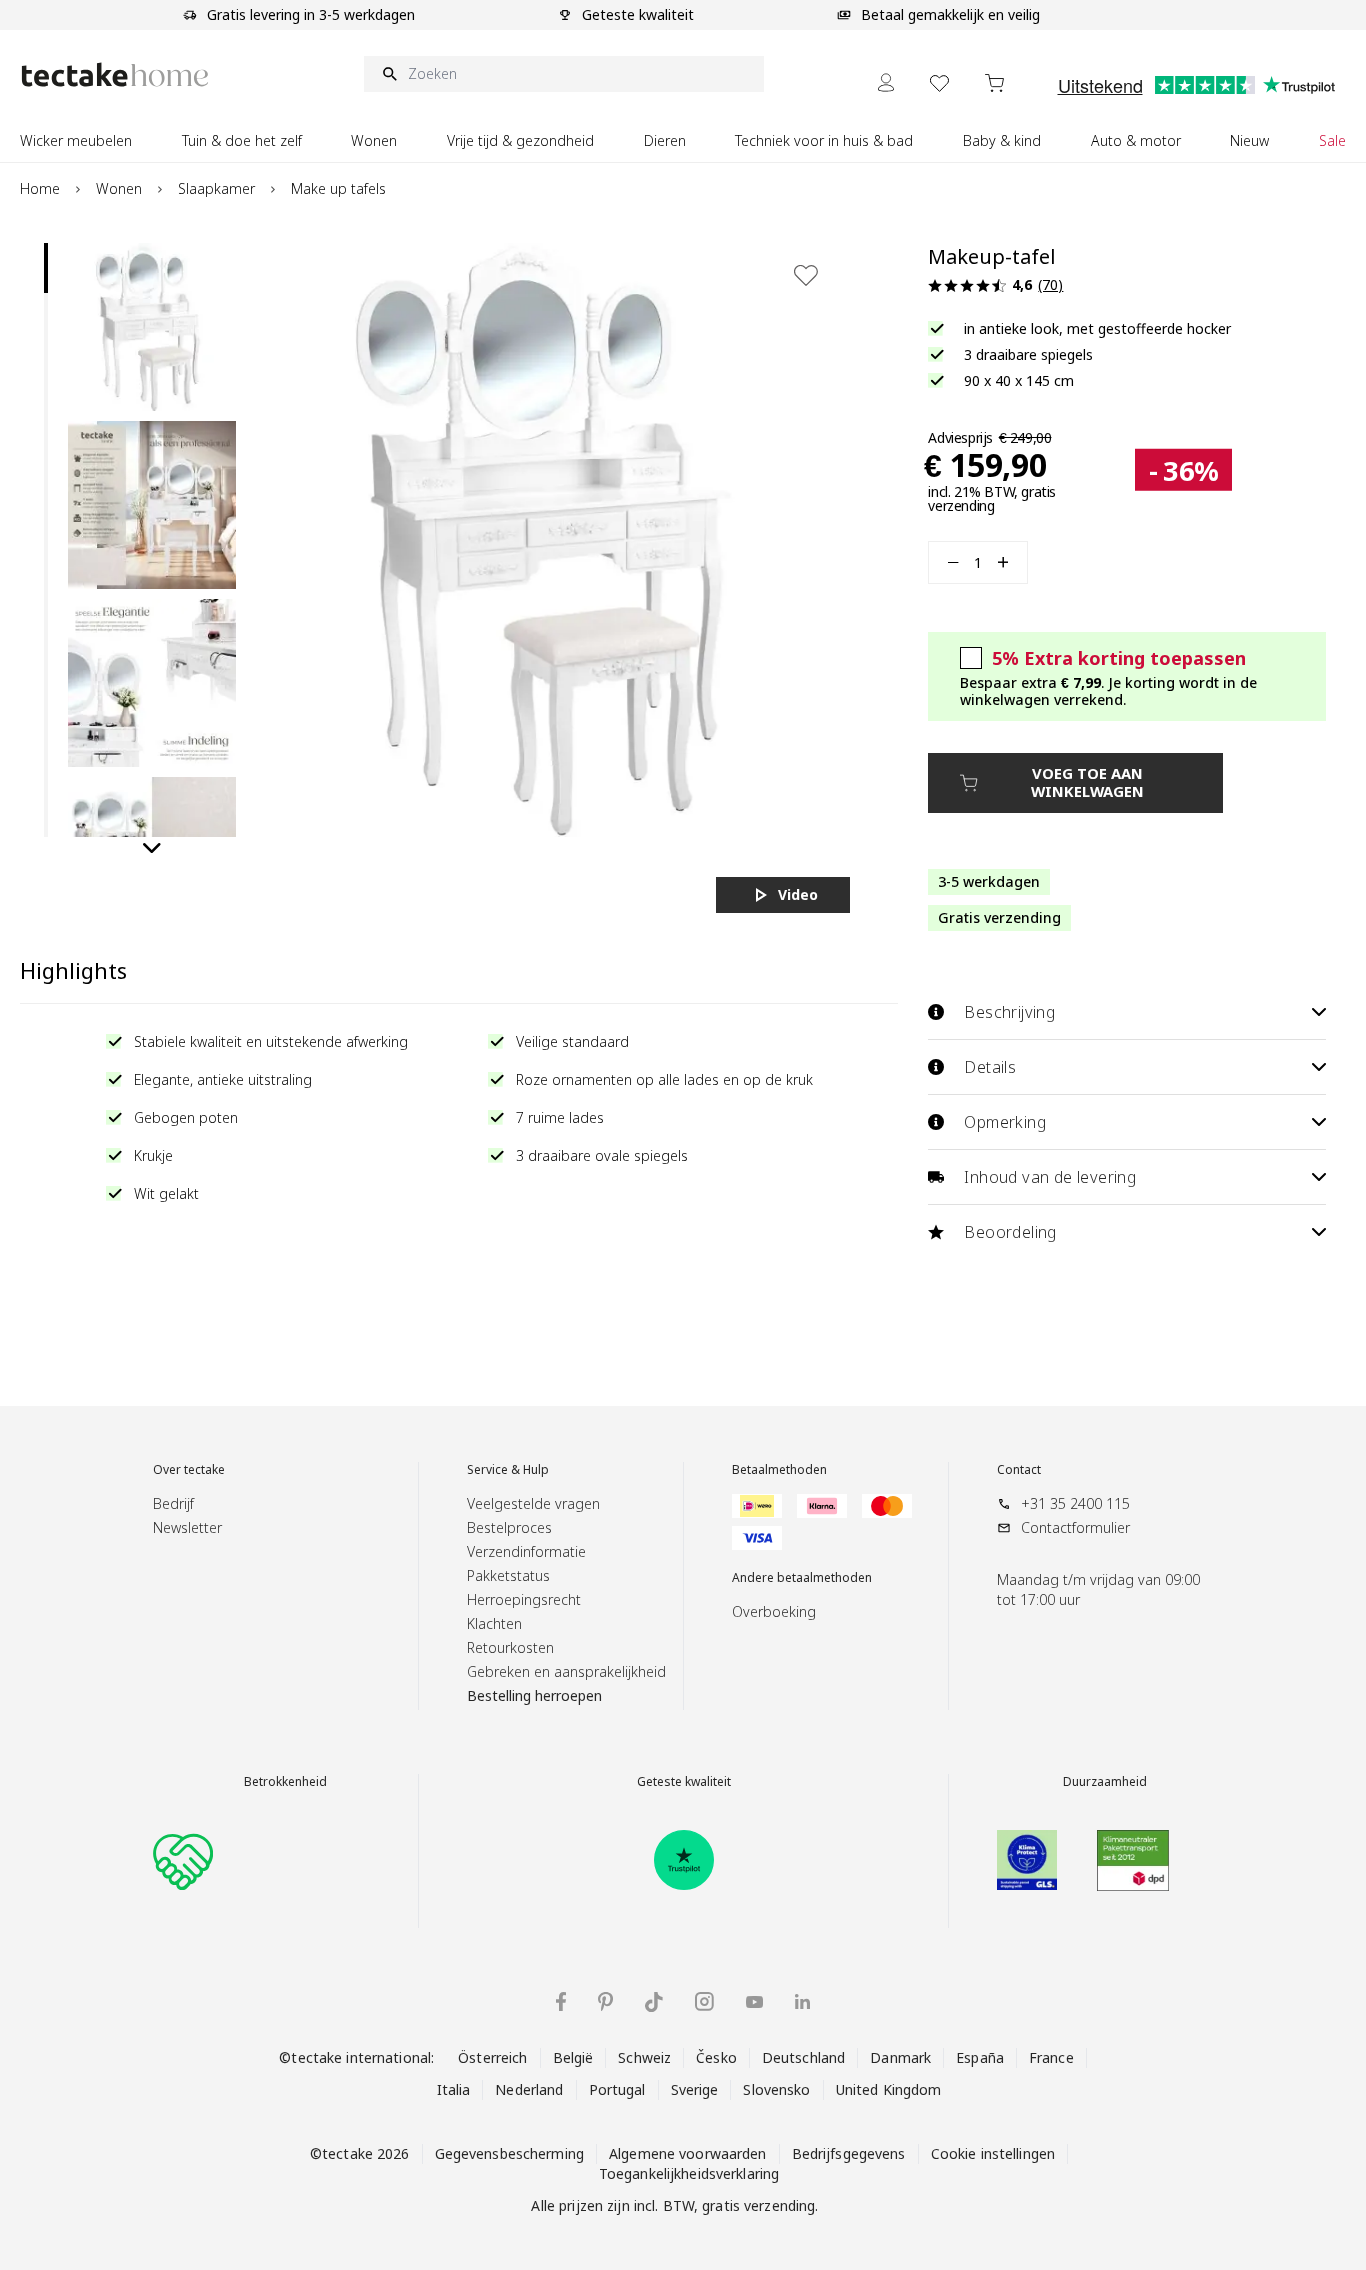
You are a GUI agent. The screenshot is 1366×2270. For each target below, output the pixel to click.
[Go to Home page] (115, 74)
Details (990, 1067)
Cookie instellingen (993, 2153)
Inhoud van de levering (1050, 1177)
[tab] (46, 268)
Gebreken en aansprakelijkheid (566, 1671)
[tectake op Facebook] (561, 2001)
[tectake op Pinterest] (605, 2002)
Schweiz (644, 2057)
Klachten (494, 1623)
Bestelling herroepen (534, 1695)
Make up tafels (338, 188)
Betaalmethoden (779, 1470)
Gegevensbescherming (509, 2153)
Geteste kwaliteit (684, 1782)
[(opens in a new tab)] (684, 1860)
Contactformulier (1075, 1527)
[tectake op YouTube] (754, 2002)
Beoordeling (1010, 1232)
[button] (152, 327)
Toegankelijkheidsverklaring (689, 2173)
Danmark (900, 2057)
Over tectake (189, 1470)
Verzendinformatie (526, 1551)
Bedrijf (173, 1503)
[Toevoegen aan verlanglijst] (806, 275)
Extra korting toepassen (1119, 658)
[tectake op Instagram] (704, 2001)
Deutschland (803, 2057)
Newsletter (187, 1527)
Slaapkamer (216, 188)
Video (798, 894)
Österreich (492, 2057)
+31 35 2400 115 (1075, 1503)
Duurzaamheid (1105, 1782)
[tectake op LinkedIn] (802, 2001)
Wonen (119, 188)
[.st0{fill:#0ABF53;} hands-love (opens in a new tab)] (183, 1860)
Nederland (529, 2089)
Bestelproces (509, 1527)
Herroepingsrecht (524, 1599)
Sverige (695, 2089)
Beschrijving (1009, 1012)
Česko (716, 2057)
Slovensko (776, 2089)
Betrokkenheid (285, 1782)
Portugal (617, 2089)
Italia (454, 2089)
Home (40, 188)
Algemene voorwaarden (688, 2153)
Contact (1019, 1470)
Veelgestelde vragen (533, 1503)
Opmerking (1005, 1122)
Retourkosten (510, 1647)
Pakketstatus (508, 1575)
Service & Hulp (508, 1470)
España (980, 2057)
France (1051, 2057)
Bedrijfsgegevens (849, 2153)
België (573, 2057)
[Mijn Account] (886, 82)
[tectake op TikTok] (654, 2002)
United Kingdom (889, 2089)
